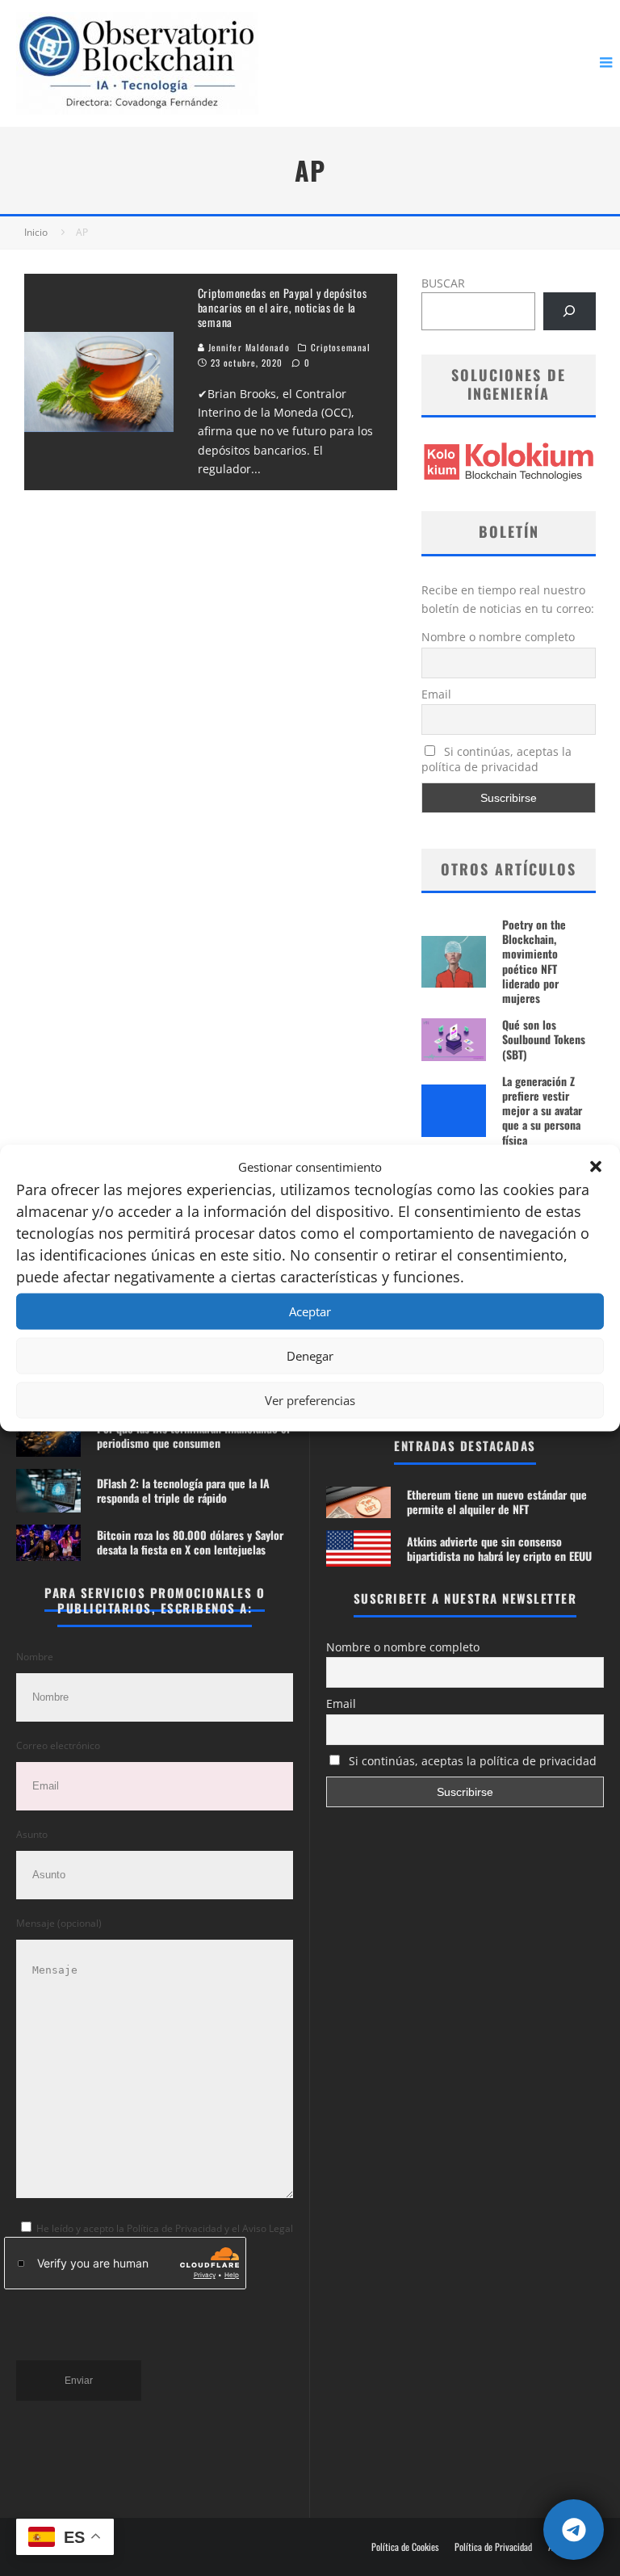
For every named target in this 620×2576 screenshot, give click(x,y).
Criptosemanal (341, 347)
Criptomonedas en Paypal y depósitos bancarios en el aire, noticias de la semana (283, 307)
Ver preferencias (310, 1400)
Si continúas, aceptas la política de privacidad (496, 759)
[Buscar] (570, 311)
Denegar (310, 1356)
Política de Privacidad (493, 2547)
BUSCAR (443, 283)
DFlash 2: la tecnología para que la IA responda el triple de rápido (183, 1490)
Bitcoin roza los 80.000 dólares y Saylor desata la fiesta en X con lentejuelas (190, 1542)
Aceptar (310, 1311)
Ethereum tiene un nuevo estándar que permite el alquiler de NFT (497, 1502)
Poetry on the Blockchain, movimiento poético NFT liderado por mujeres (534, 961)
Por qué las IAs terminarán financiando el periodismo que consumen (193, 1435)
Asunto (32, 1834)
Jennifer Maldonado (247, 347)
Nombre (35, 1657)
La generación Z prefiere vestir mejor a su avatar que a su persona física (542, 1110)
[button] (596, 1167)
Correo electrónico (58, 1745)
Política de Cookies (405, 2547)
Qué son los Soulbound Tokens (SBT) (544, 1039)
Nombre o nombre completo (498, 637)
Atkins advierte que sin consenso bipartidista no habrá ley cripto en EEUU (499, 1548)
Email (436, 694)
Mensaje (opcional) (59, 1923)
